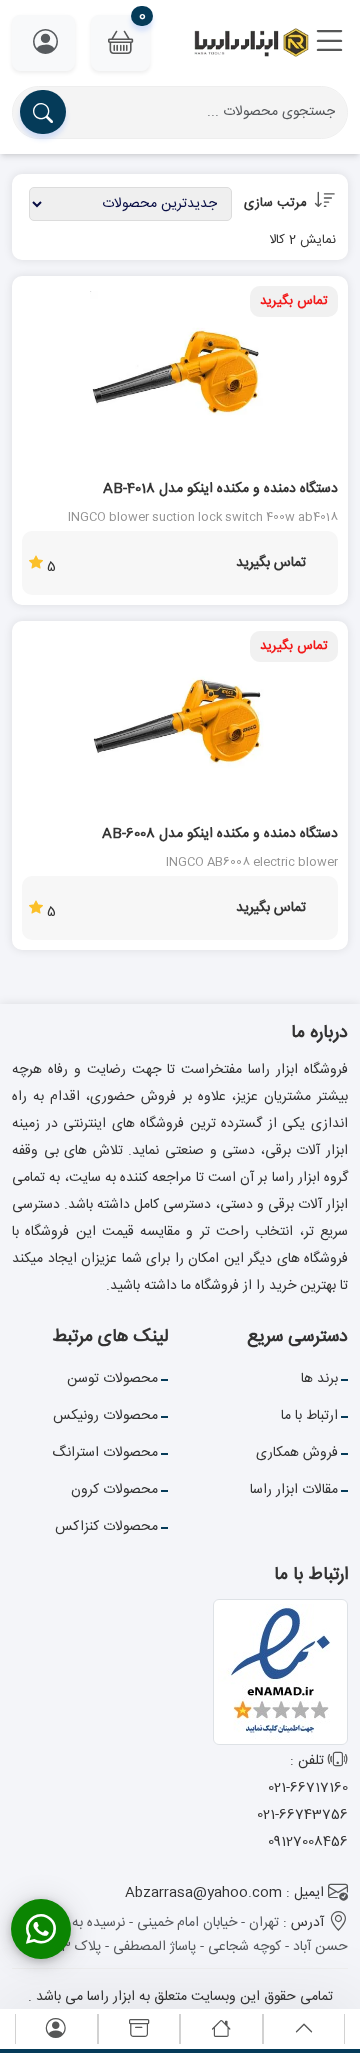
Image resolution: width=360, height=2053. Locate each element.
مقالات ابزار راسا (294, 1490)
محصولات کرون (114, 1490)
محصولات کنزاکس (106, 1527)
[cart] (139, 2030)
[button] (329, 43)
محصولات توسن (112, 1379)
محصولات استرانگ (105, 1453)
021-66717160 (308, 1788)
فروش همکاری (297, 1453)
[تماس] (41, 1929)
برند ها (319, 1379)
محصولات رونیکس (105, 1416)
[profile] (56, 2030)
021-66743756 (302, 1815)
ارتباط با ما (309, 1416)
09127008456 (308, 1842)
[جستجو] (43, 112)
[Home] (221, 2030)
